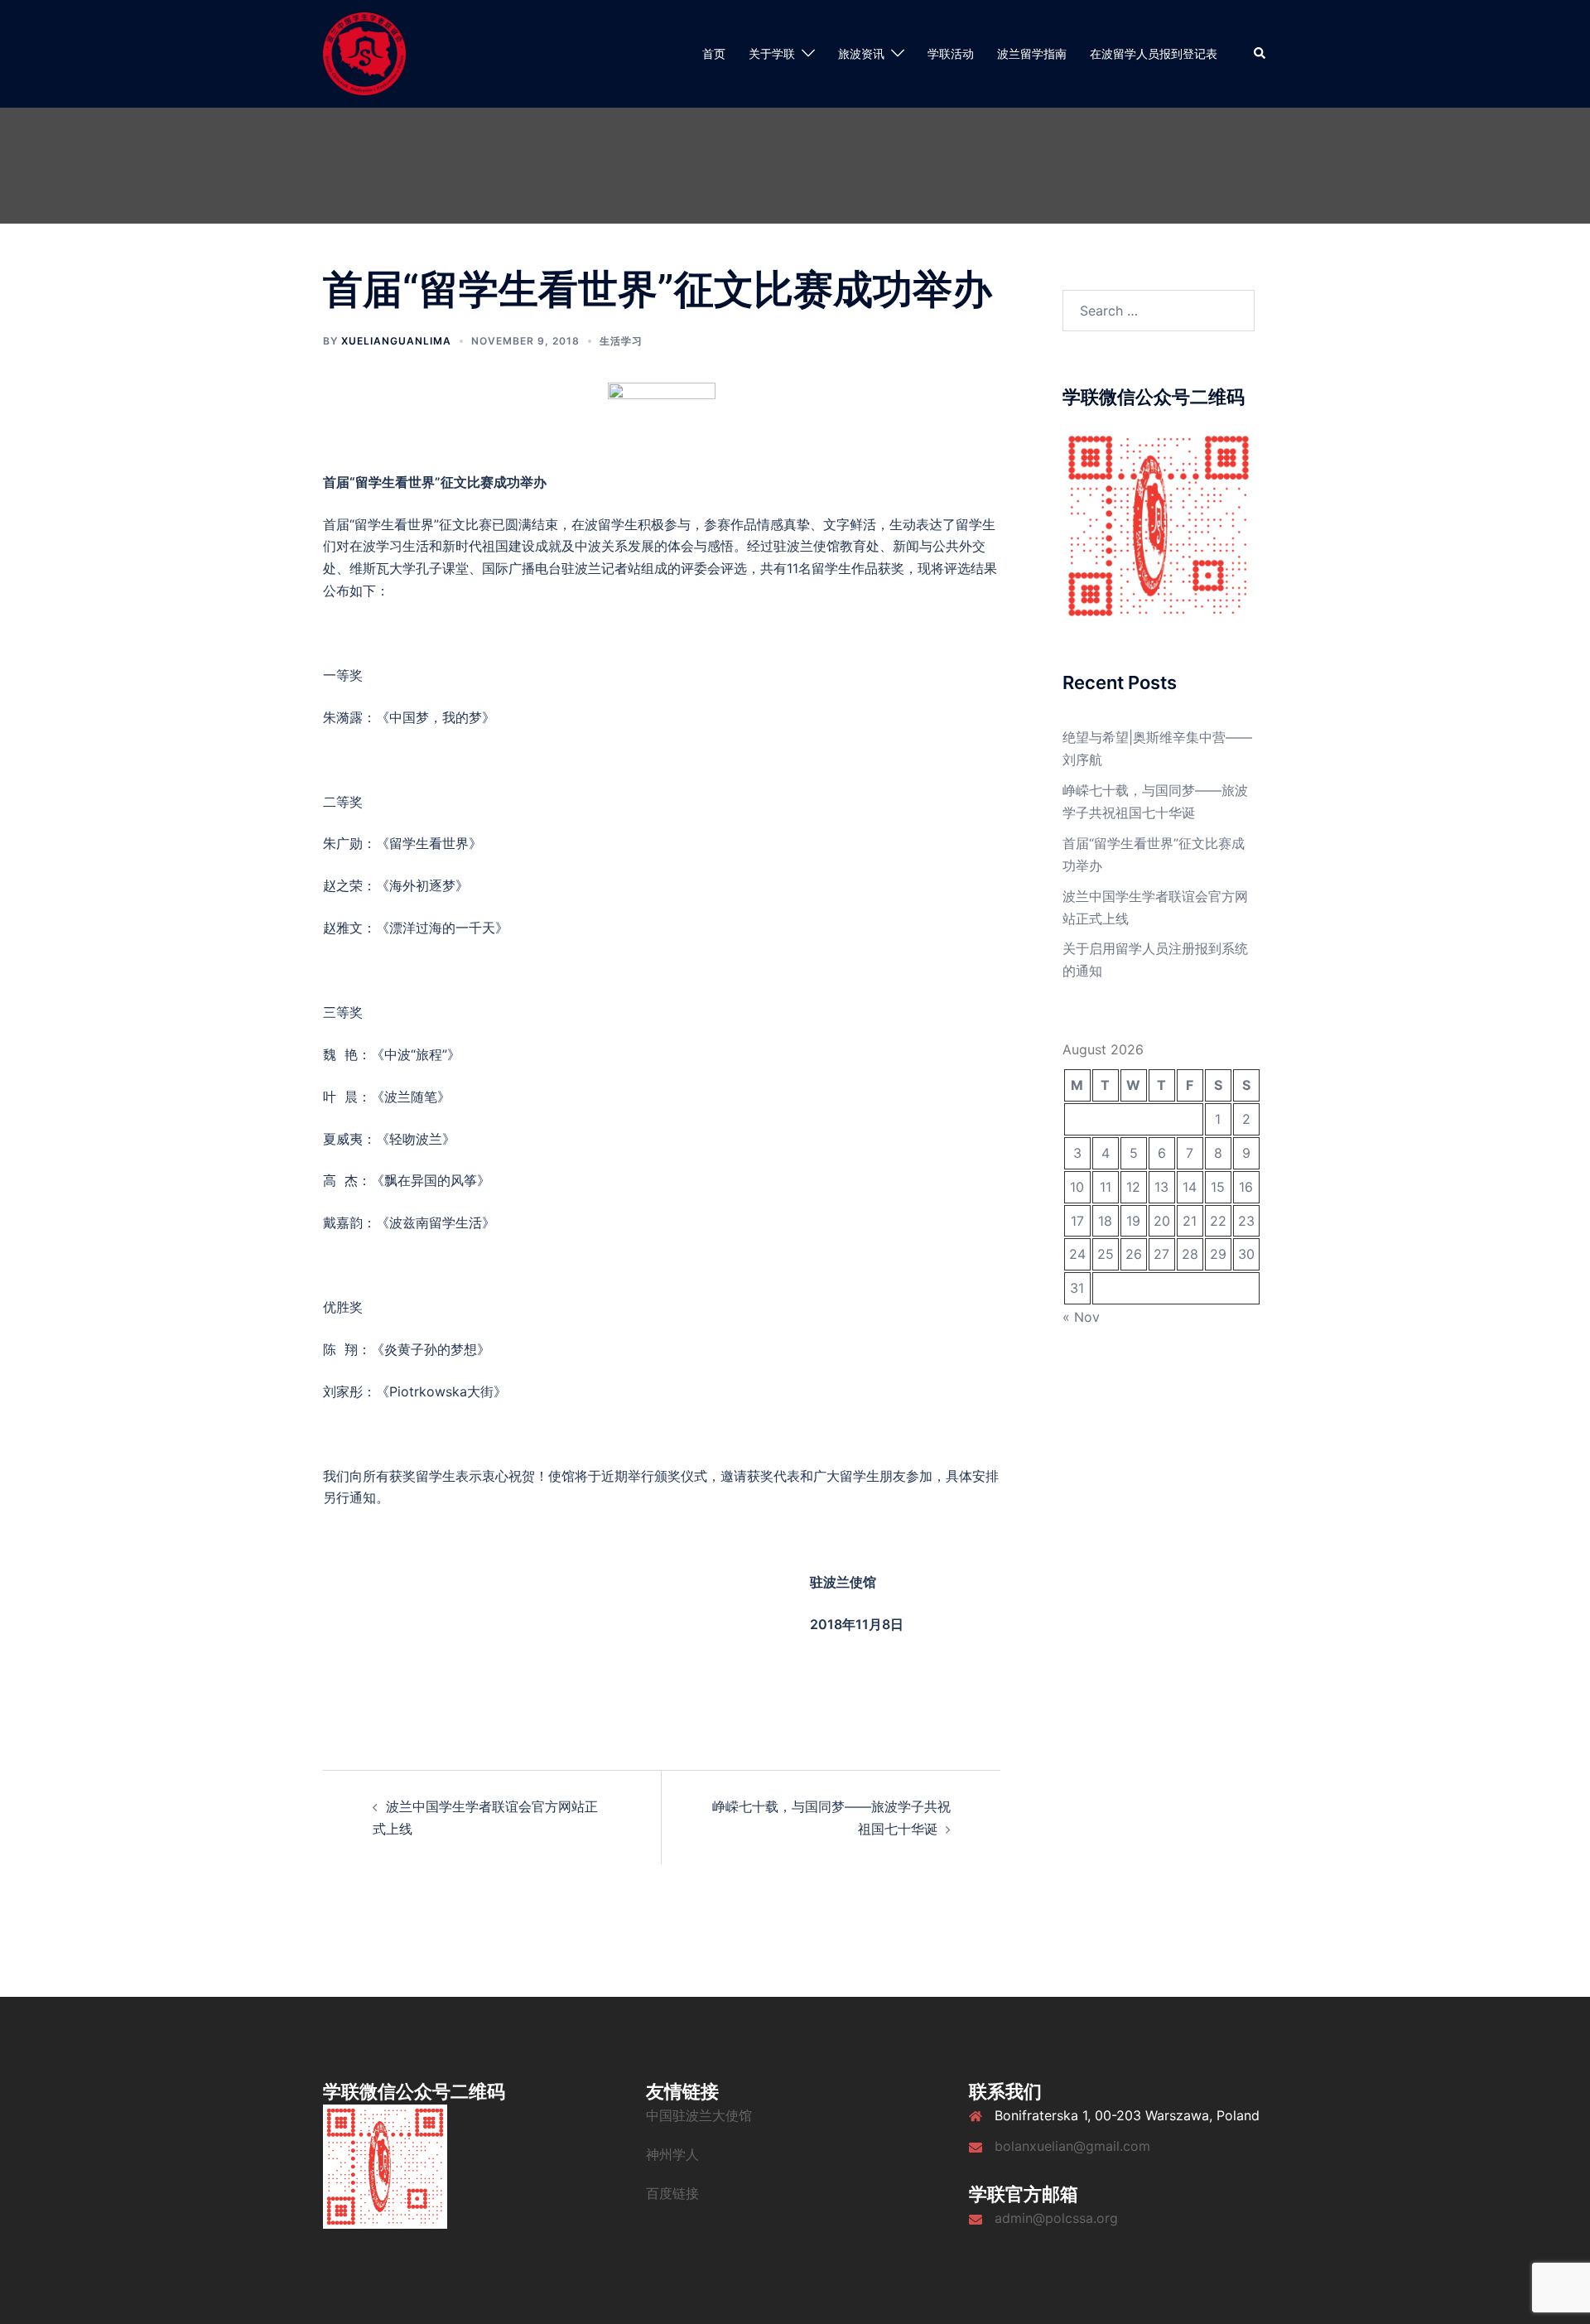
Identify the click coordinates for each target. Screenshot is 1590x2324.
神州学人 (672, 2154)
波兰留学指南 (1032, 53)
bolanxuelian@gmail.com (1072, 2146)
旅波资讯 (861, 53)
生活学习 (621, 341)
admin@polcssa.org (1056, 2218)
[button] (1260, 54)
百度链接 (672, 2193)
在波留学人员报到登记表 (1154, 53)
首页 (714, 53)
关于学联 (772, 53)
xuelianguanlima (396, 341)
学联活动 (951, 53)
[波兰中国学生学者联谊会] (364, 52)
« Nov (1081, 1317)
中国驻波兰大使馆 (699, 2115)
